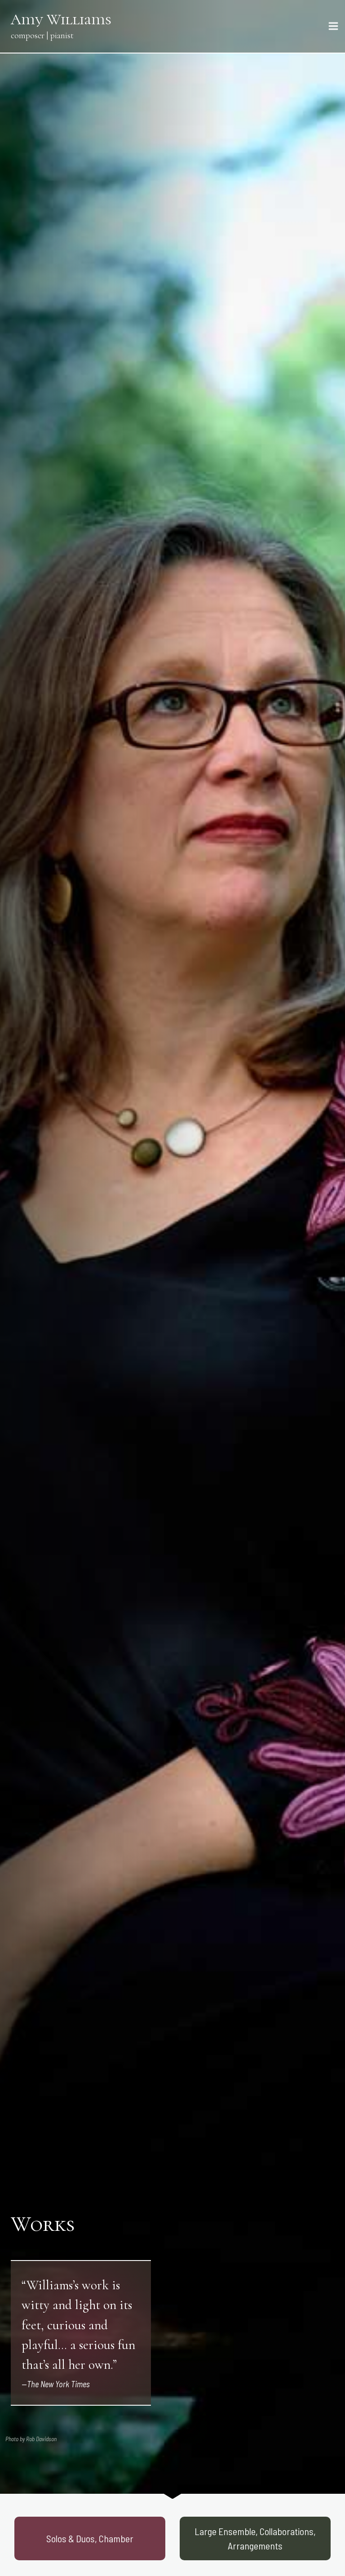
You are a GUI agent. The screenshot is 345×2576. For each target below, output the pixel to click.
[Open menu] (335, 26)
